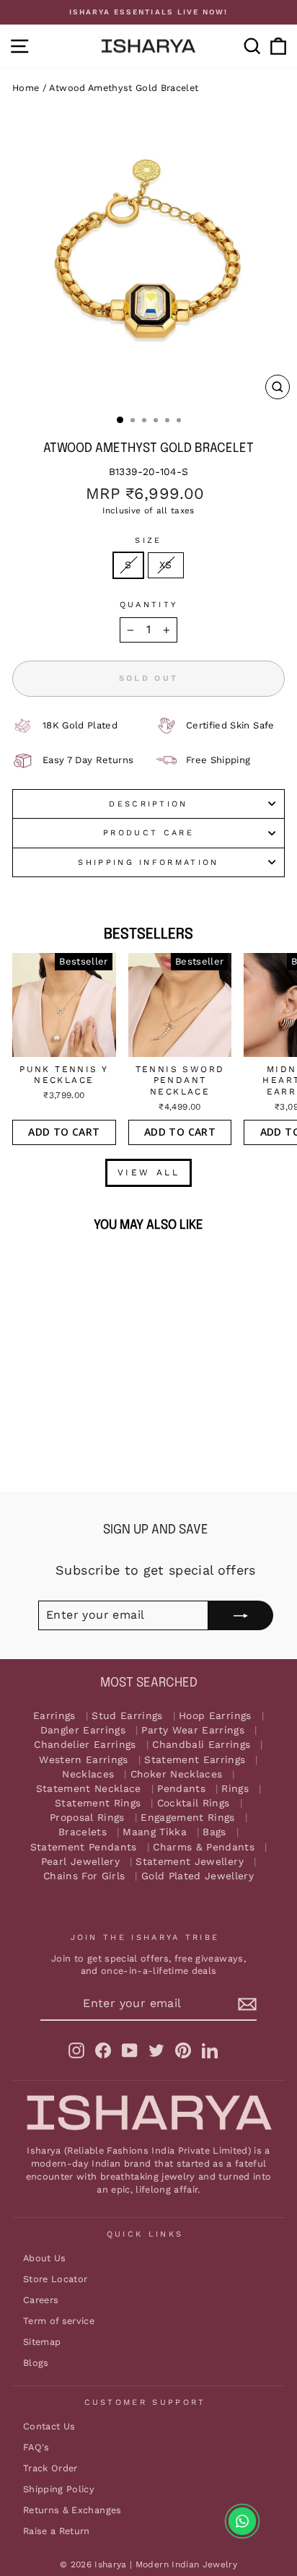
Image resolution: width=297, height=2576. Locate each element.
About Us (45, 2258)
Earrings (54, 1716)
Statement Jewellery (190, 1862)
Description (148, 804)
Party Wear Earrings (193, 1730)
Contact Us (49, 2426)
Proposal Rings (87, 1818)
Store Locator (56, 2279)
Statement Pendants (84, 1847)
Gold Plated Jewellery (198, 1876)
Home (26, 88)
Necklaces (88, 1774)
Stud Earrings (127, 1716)
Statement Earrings (195, 1760)
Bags (214, 1832)
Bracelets (83, 1832)
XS (166, 565)
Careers (41, 2300)
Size (148, 540)
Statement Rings (98, 1803)
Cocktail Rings (194, 1803)
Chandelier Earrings (85, 1745)
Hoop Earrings (215, 1716)
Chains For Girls (84, 1876)
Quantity (149, 605)
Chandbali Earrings (201, 1745)
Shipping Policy (59, 2489)
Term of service (59, 2321)
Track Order (50, 2468)
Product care (148, 833)
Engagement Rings (188, 1818)
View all (149, 1172)
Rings (235, 1789)
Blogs (36, 2363)
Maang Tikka (155, 1832)
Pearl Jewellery (80, 1862)
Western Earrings (84, 1760)
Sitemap (42, 2342)
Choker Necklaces (177, 1774)
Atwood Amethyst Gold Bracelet (124, 88)
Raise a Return (57, 2531)
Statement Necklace (89, 1789)
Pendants (181, 1789)
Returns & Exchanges (72, 2510)
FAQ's (36, 2447)
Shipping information (148, 862)
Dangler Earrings (83, 1730)
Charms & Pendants (204, 1847)
